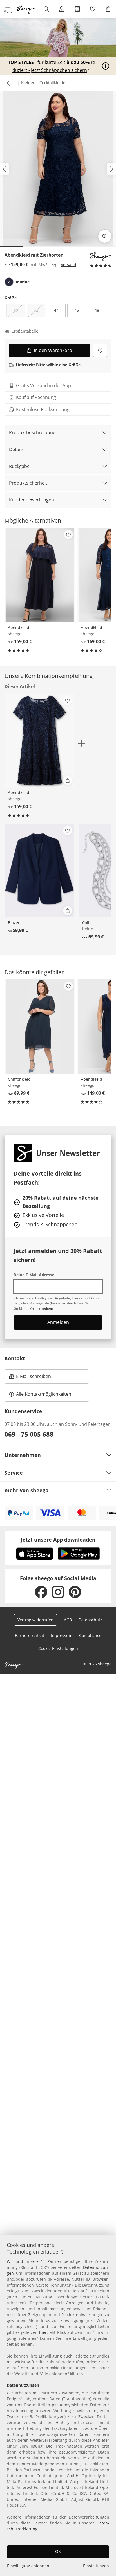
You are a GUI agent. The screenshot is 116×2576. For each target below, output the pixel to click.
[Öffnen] (106, 66)
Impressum (62, 1635)
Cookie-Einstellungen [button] (58, 1648)
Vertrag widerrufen (35, 1620)
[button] (8, 9)
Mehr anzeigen (41, 1308)
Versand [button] (69, 265)
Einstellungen (96, 2566)
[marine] (9, 282)
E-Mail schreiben (30, 1378)
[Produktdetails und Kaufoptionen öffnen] (68, 780)
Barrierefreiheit (30, 1635)
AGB (68, 1620)
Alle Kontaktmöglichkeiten (44, 1394)
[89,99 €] (40, 1026)
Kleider (28, 83)
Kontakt (15, 1358)
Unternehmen (23, 1455)
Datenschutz (90, 1620)
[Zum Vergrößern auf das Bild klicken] (105, 236)
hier (43, 2332)
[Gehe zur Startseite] (27, 9)
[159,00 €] (40, 575)
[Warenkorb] (108, 9)
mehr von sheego (26, 1490)
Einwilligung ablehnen (28, 2566)
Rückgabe (19, 466)
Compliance (90, 1635)
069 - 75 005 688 (29, 1434)
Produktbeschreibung (32, 432)
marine (23, 282)
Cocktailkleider (53, 83)
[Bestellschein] (77, 9)
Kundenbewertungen (32, 500)
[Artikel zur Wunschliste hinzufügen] (100, 350)
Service (14, 1473)
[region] (58, 2406)
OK (58, 2551)
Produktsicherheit (28, 483)
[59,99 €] (39, 871)
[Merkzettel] (93, 9)
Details (16, 449)
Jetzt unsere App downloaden (58, 1540)
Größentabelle (25, 331)
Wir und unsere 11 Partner (34, 2261)
